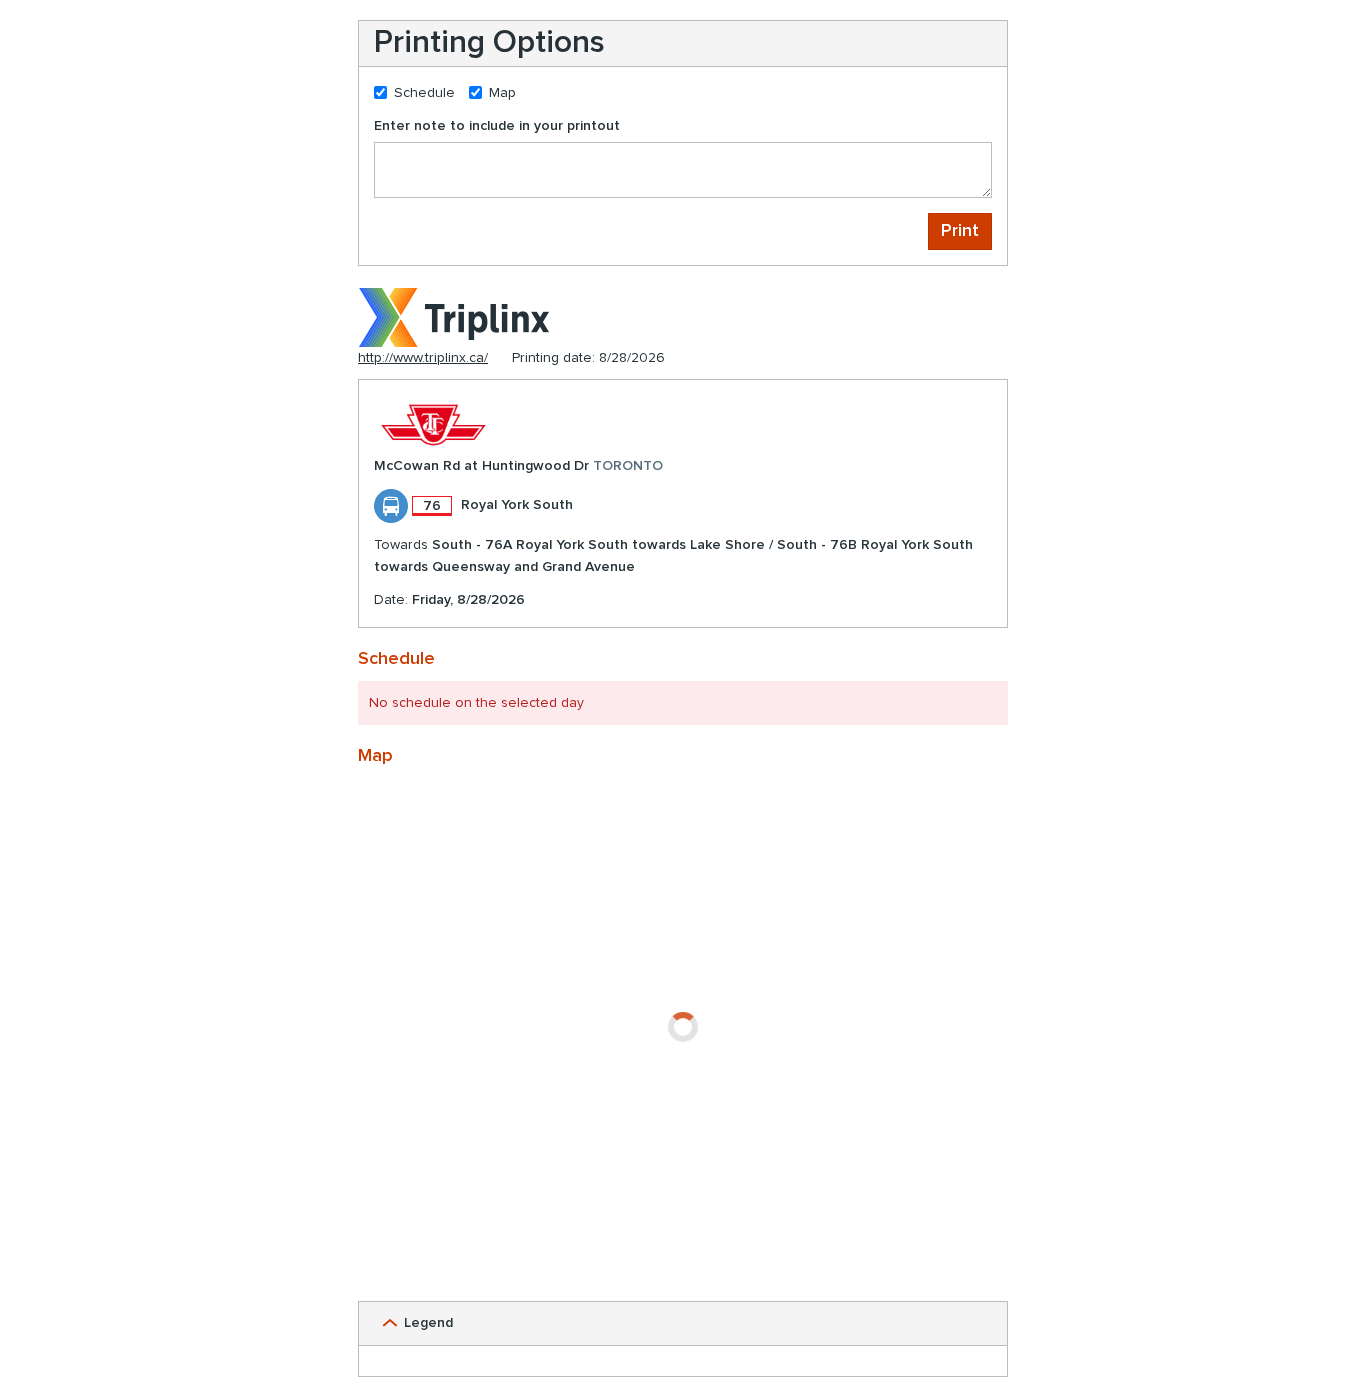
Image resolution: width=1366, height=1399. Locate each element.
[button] (683, 1323)
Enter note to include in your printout (497, 126)
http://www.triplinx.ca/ (423, 358)
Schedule (424, 93)
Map (502, 93)
